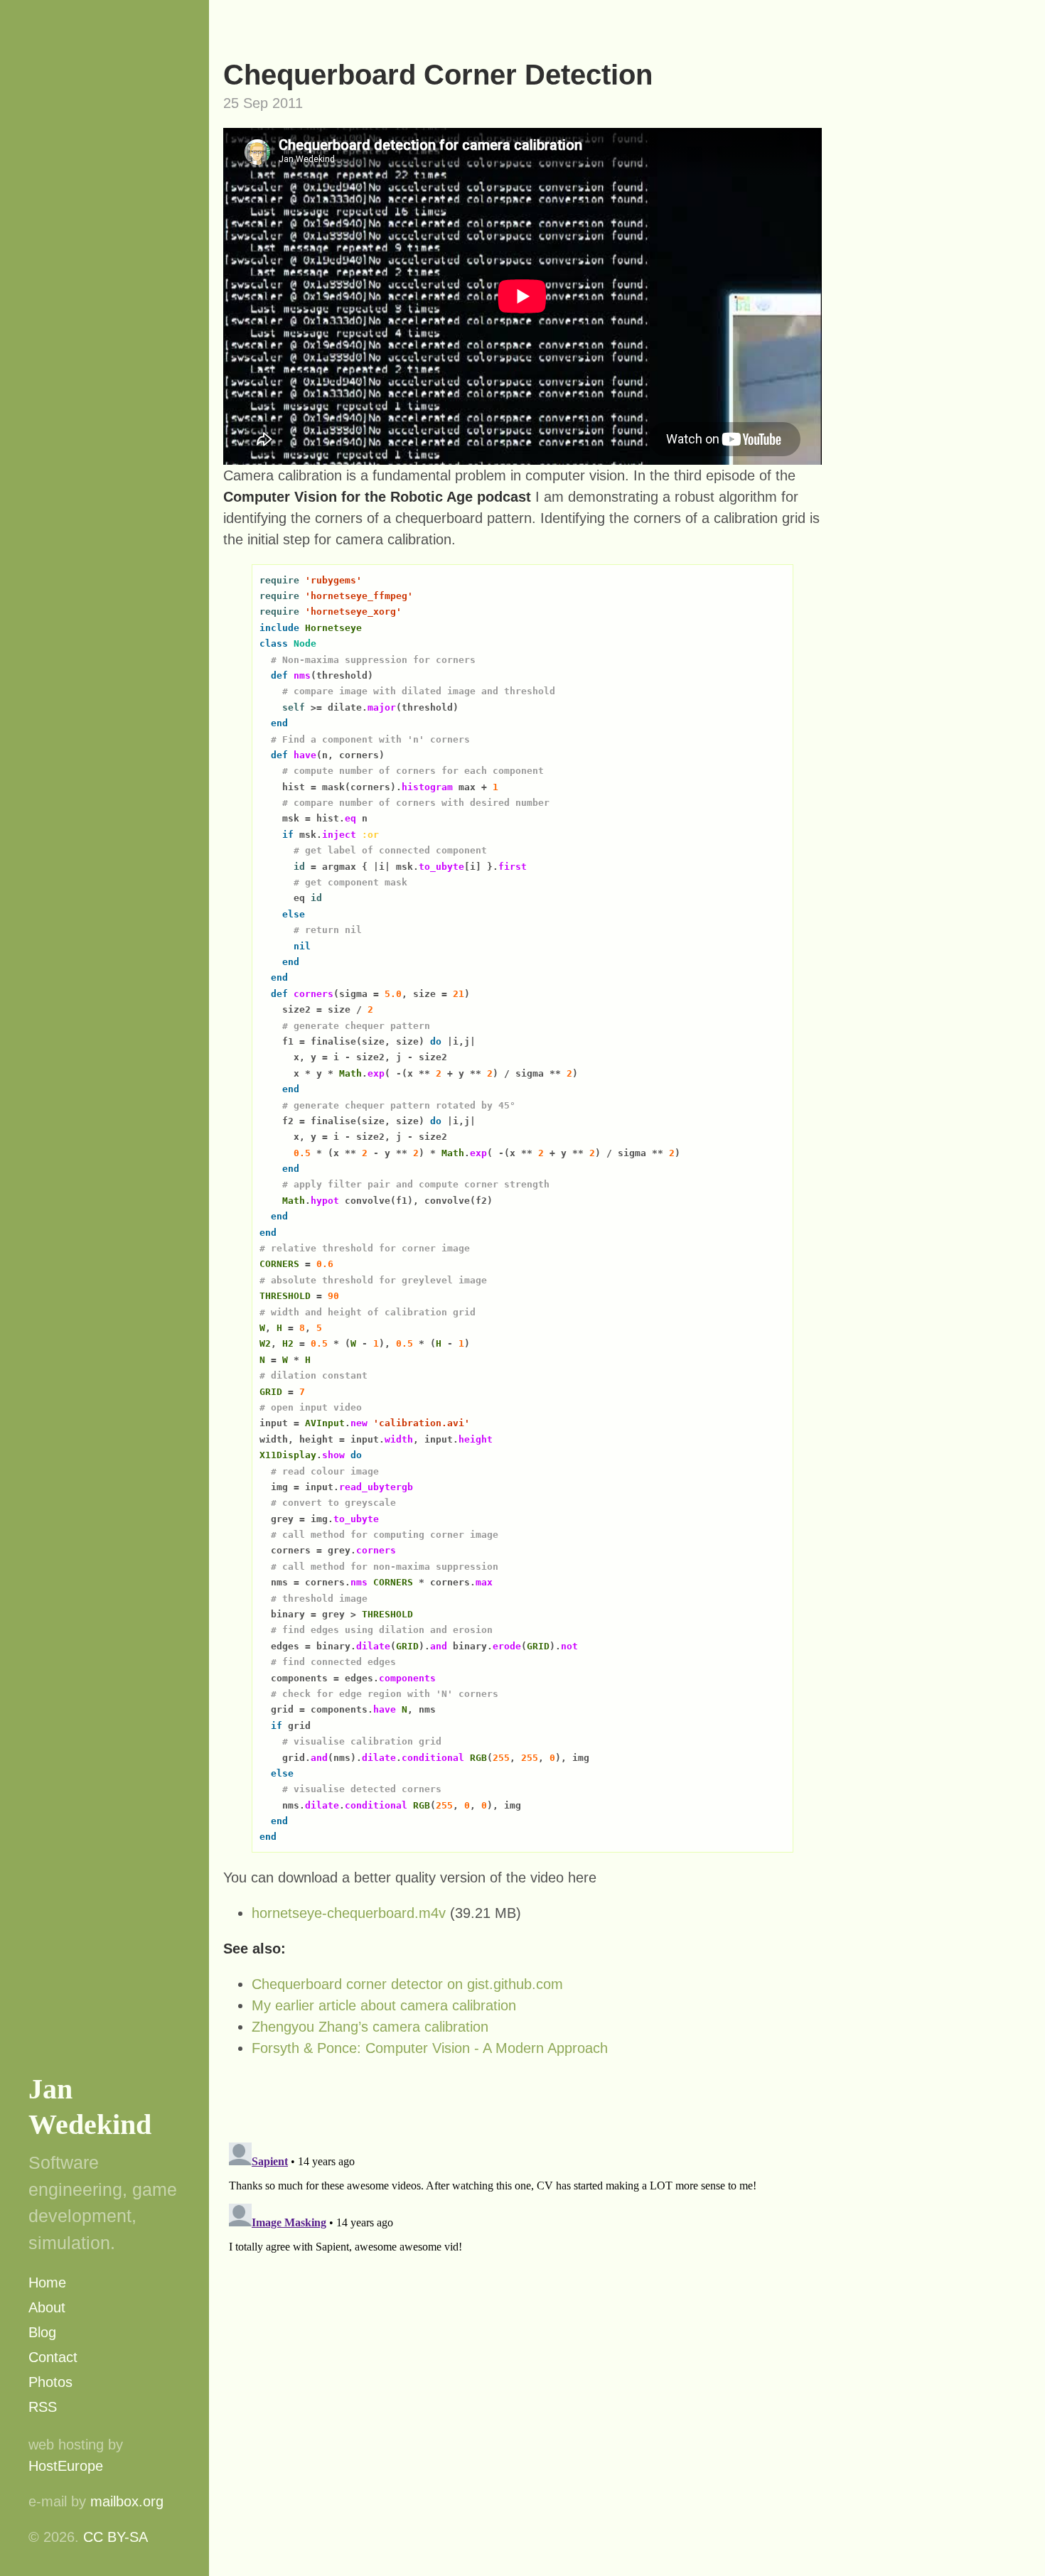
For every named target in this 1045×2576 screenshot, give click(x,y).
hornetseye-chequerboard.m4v (349, 1913)
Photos (50, 2382)
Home (47, 2283)
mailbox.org (127, 2501)
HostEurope (66, 2466)
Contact (53, 2357)
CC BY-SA (116, 2537)
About (47, 2307)
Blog (42, 2332)
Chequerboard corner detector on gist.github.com (407, 1984)
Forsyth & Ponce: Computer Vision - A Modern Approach (430, 2048)
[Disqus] (522, 2314)
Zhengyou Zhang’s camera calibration (370, 2027)
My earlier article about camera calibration (384, 2005)
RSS (43, 2407)
